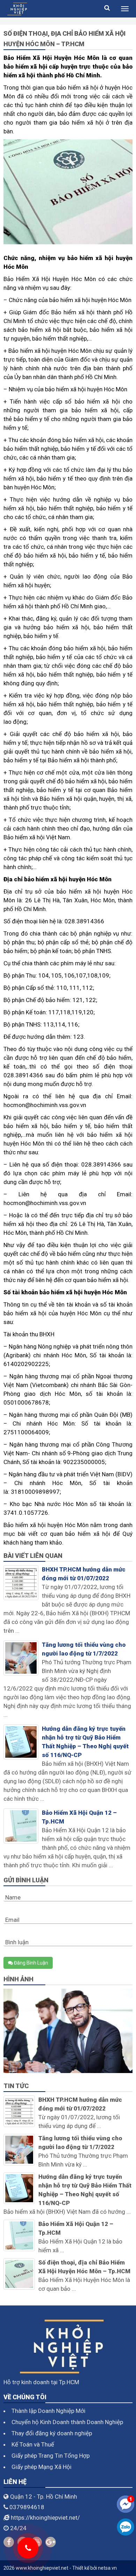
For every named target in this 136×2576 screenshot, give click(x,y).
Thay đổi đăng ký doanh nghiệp (52, 2433)
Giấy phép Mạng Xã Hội (41, 2467)
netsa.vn (107, 2568)
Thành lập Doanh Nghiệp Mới (48, 2411)
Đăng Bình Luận (31, 1963)
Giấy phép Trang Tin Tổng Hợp (51, 2456)
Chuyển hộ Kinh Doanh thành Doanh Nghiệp (67, 2422)
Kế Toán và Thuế (33, 2444)
